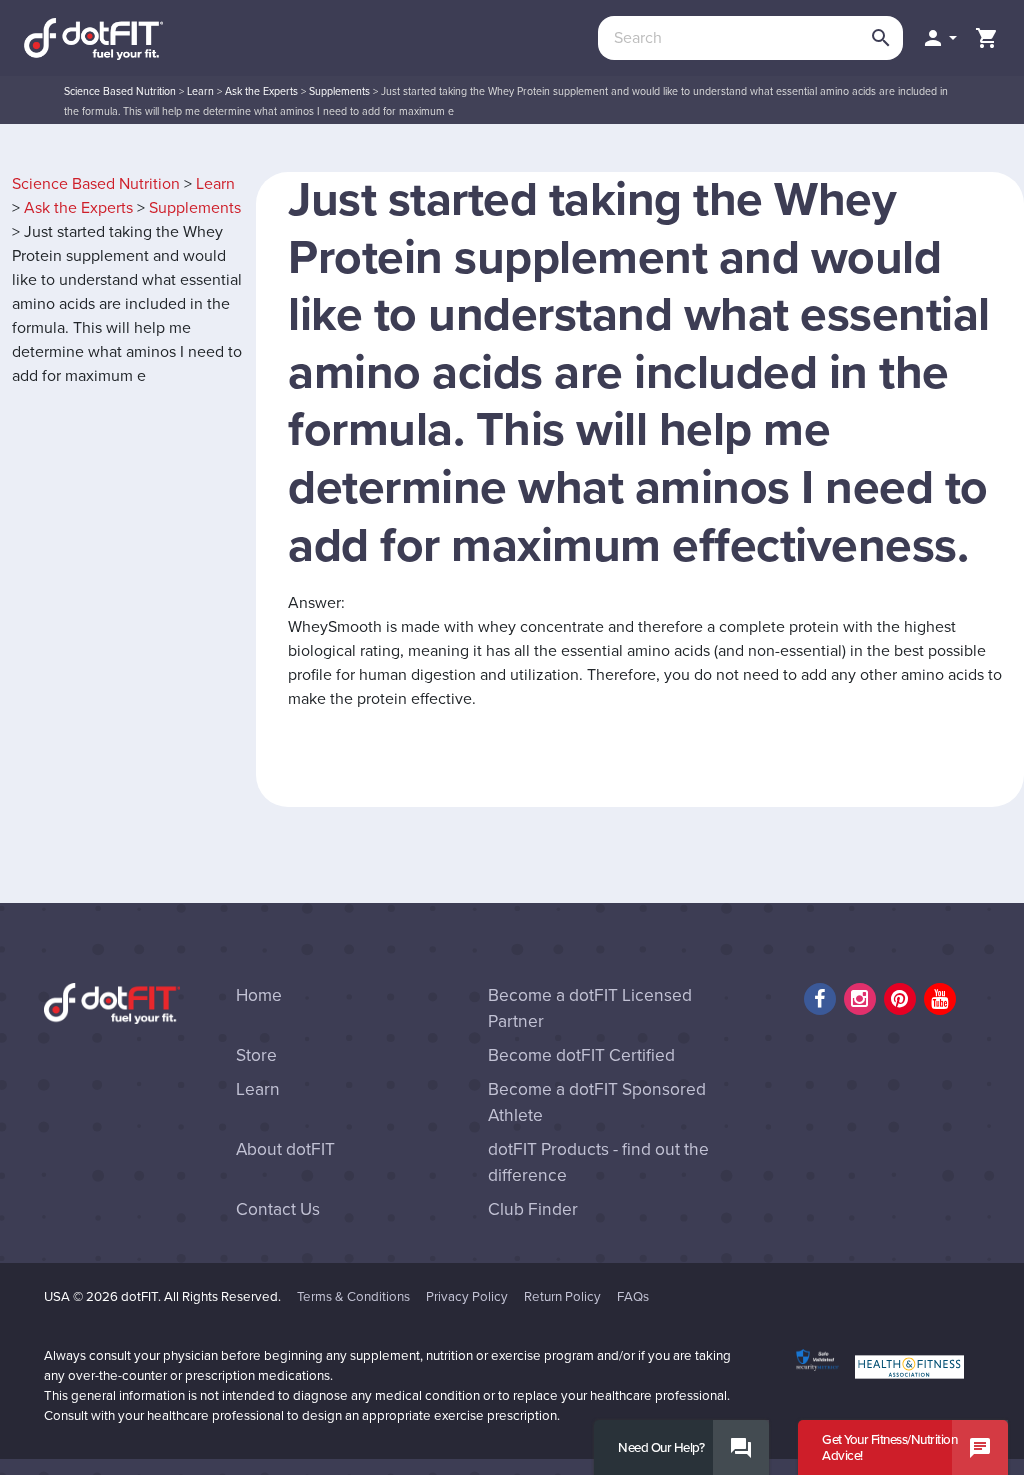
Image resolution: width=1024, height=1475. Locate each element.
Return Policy (562, 1297)
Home (259, 995)
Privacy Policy (467, 1297)
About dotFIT (285, 1149)
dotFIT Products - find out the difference (598, 1162)
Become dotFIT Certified (581, 1055)
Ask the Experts (261, 91)
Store (256, 1055)
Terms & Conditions (353, 1297)
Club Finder (533, 1209)
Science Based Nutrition (120, 91)
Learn (200, 91)
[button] (939, 38)
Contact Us (278, 1209)
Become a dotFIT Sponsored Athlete (597, 1102)
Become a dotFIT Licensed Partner (590, 1008)
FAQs (633, 1297)
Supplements (339, 91)
